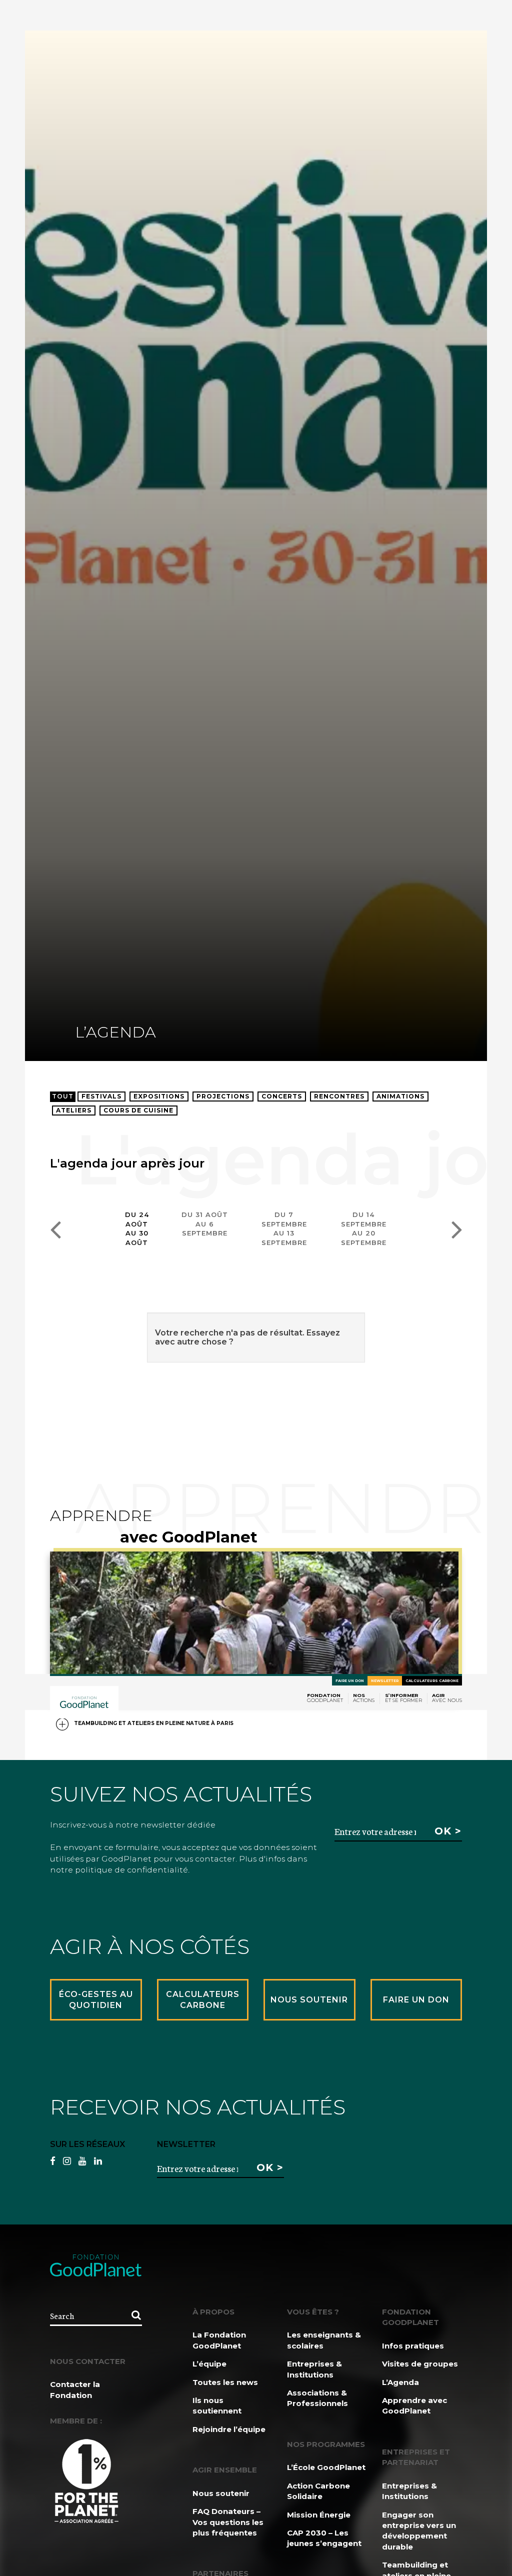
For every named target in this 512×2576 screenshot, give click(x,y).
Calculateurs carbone (432, 1681)
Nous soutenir (221, 2493)
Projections (223, 1096)
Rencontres (339, 1096)
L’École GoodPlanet (326, 2467)
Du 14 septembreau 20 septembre (364, 1228)
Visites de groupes (420, 2364)
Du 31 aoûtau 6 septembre (205, 1224)
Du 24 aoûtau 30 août (137, 1228)
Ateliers (74, 1110)
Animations (400, 1096)
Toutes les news (225, 2382)
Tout (63, 1096)
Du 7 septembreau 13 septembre (284, 1228)
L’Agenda (400, 2382)
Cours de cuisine (138, 1110)
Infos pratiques (413, 2346)
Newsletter (385, 1681)
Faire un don (350, 1681)
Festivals (101, 1096)
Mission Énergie (319, 2515)
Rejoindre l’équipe (229, 2429)
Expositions (159, 1096)
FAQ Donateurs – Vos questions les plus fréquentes (228, 2522)
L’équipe (209, 2364)
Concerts (282, 1096)
